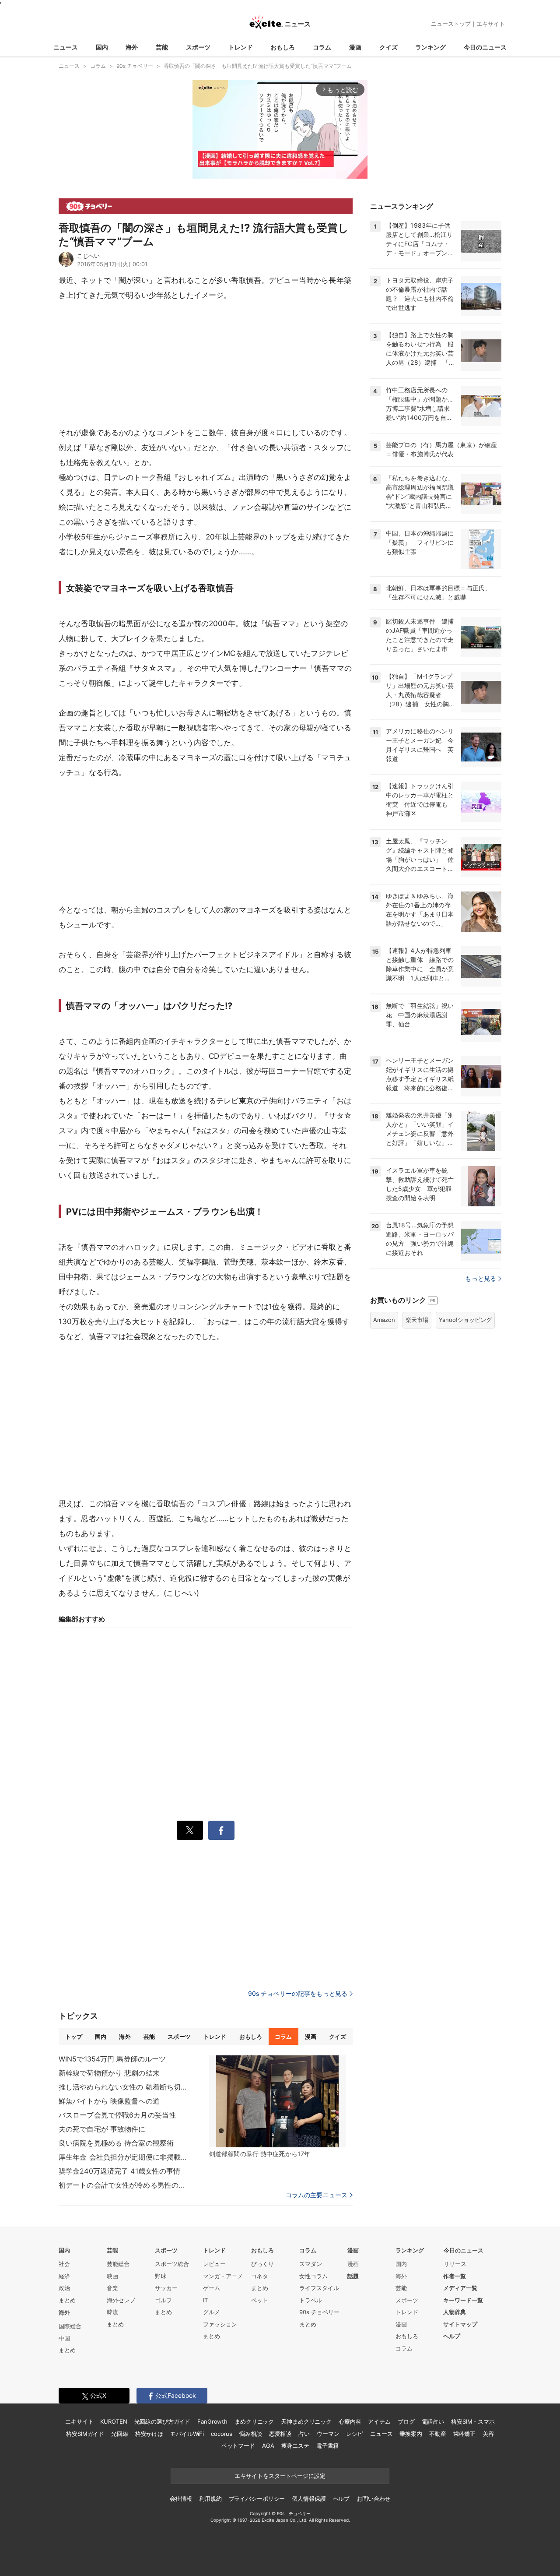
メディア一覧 (460, 2288)
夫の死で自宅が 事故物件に (102, 2129)
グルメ (212, 2312)
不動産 (438, 2434)
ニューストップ (451, 24)
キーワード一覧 (463, 2300)
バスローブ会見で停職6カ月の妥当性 (117, 2115)
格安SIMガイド (85, 2434)
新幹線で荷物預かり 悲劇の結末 (109, 2073)
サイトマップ (460, 2324)
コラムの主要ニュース (317, 2195)
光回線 (120, 2434)
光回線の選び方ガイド (163, 2421)
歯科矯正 (464, 2434)
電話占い (433, 2421)
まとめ (67, 2300)
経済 (64, 2276)
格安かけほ (149, 2434)
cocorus (222, 2434)
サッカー (166, 2288)
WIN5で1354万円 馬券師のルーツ (112, 2059)
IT (205, 2300)
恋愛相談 (280, 2434)
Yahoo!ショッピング (465, 1320)
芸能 (162, 47)
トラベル (311, 2300)
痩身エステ (295, 2446)
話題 (353, 2276)
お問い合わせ (373, 2498)
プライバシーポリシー (257, 2498)
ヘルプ (452, 2336)
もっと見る (481, 1278)
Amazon (384, 1320)
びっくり (262, 2264)
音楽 (112, 2288)
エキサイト (491, 24)
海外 (132, 47)
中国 (64, 2338)
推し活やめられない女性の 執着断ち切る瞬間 (124, 2087)
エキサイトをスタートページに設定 (280, 2476)
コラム (322, 47)
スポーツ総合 (172, 2264)
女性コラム (313, 2276)
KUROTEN (114, 2421)
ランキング (430, 47)
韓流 (112, 2312)
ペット (260, 2300)
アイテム (379, 2421)
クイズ (388, 47)
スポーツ (198, 47)
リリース (455, 2264)
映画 (112, 2276)
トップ (74, 2037)
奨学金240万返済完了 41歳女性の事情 (119, 2171)
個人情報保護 (309, 2498)
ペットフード (238, 2446)
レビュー (214, 2264)
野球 (161, 2276)
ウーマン (328, 2434)
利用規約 (210, 2498)
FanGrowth (212, 2421)
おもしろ (283, 47)
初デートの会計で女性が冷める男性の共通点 (124, 2185)
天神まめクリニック (306, 2421)
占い (304, 2434)
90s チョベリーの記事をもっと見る (298, 1993)
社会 (64, 2264)
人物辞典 (455, 2312)
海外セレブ (121, 2300)
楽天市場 (417, 1320)
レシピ (355, 2434)
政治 (64, 2288)
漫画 (355, 47)
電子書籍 (327, 2446)
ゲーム (212, 2288)
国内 (102, 47)
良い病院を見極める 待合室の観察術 (116, 2143)
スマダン (311, 2264)
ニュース (66, 47)
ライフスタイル (319, 2288)
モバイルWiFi (187, 2434)
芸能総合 (118, 2264)
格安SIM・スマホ (473, 2421)
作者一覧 (455, 2276)
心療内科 (350, 2421)
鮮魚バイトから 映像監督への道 (109, 2101)
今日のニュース (485, 47)
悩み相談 (250, 2434)
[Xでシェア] (190, 1830)
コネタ (260, 2276)
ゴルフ (163, 2300)
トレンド (241, 47)
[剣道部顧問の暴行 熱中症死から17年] (277, 2101)
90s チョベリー (319, 2312)
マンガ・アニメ (223, 2276)
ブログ (406, 2421)
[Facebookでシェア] (221, 1830)
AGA (268, 2446)
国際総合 (70, 2326)
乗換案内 (411, 2434)
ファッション (220, 2324)
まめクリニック (254, 2421)
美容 (488, 2434)
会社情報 (181, 2498)
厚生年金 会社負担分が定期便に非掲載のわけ (124, 2157)
